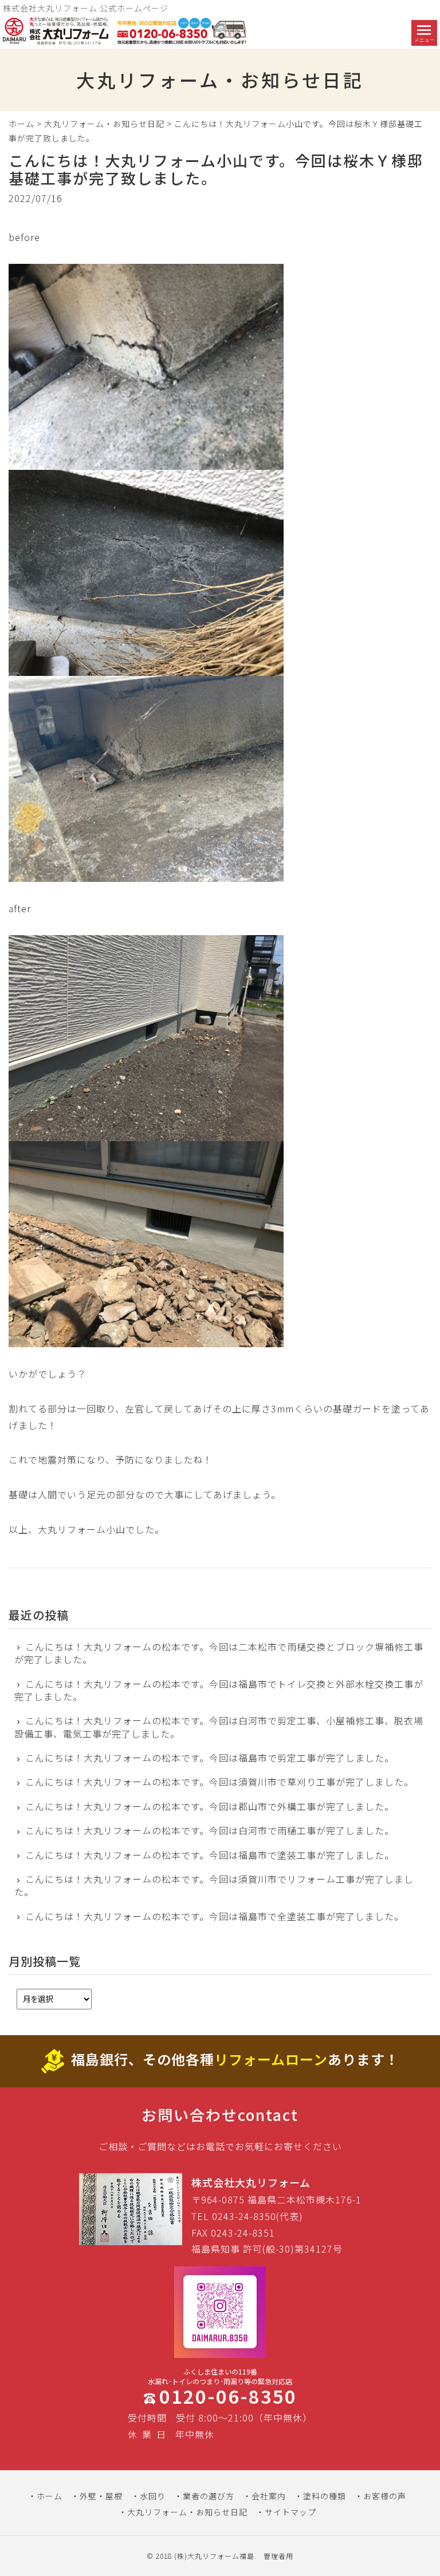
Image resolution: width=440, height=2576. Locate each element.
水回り (153, 2496)
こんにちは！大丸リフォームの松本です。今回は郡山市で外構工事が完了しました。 (210, 1806)
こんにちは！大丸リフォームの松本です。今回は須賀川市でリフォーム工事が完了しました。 (214, 1885)
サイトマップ (290, 2512)
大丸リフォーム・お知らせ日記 (104, 124)
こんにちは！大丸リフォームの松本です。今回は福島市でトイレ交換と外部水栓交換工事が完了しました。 (219, 1690)
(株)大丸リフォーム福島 (214, 2556)
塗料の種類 (325, 2496)
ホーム (21, 124)
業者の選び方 (209, 2496)
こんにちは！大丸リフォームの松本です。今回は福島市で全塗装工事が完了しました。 (215, 1916)
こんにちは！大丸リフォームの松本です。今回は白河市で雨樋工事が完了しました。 (210, 1830)
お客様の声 (385, 2496)
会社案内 (269, 2496)
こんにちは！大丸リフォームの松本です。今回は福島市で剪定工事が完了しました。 (210, 1758)
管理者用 (278, 2556)
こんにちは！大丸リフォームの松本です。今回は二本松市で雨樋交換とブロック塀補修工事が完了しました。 (219, 1653)
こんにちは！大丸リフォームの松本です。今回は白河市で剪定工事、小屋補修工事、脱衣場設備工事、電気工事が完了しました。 (219, 1727)
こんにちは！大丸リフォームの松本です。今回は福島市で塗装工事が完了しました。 (210, 1855)
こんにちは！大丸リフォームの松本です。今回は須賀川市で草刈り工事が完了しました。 (219, 1782)
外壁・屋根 (101, 2496)
